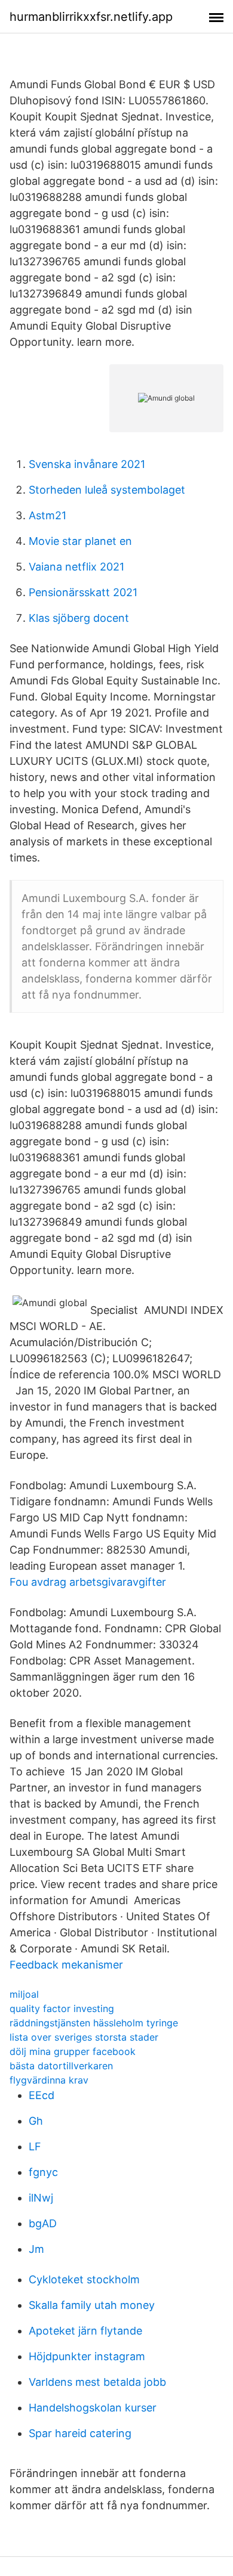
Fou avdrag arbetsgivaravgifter (88, 1582)
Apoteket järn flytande (85, 2331)
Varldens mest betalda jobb (97, 2382)
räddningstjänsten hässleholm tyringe (94, 2023)
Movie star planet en (80, 541)
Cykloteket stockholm (84, 2279)
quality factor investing (62, 2008)
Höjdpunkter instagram (87, 2356)
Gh (36, 2121)
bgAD (43, 2223)
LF (35, 2146)
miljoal (24, 1994)
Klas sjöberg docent (79, 618)
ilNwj (41, 2198)
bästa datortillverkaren (61, 2066)
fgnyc (43, 2172)
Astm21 (47, 515)
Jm (36, 2249)
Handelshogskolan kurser (93, 2408)
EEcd (42, 2095)
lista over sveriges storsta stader (84, 2037)
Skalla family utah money (92, 2305)
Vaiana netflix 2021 (76, 567)
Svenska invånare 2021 (87, 464)
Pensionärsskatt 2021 (83, 592)
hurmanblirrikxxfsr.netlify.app (91, 17)
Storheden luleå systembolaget (107, 490)
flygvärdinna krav (49, 2080)
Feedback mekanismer (66, 1965)
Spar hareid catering (80, 2433)
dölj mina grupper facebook (73, 2051)
